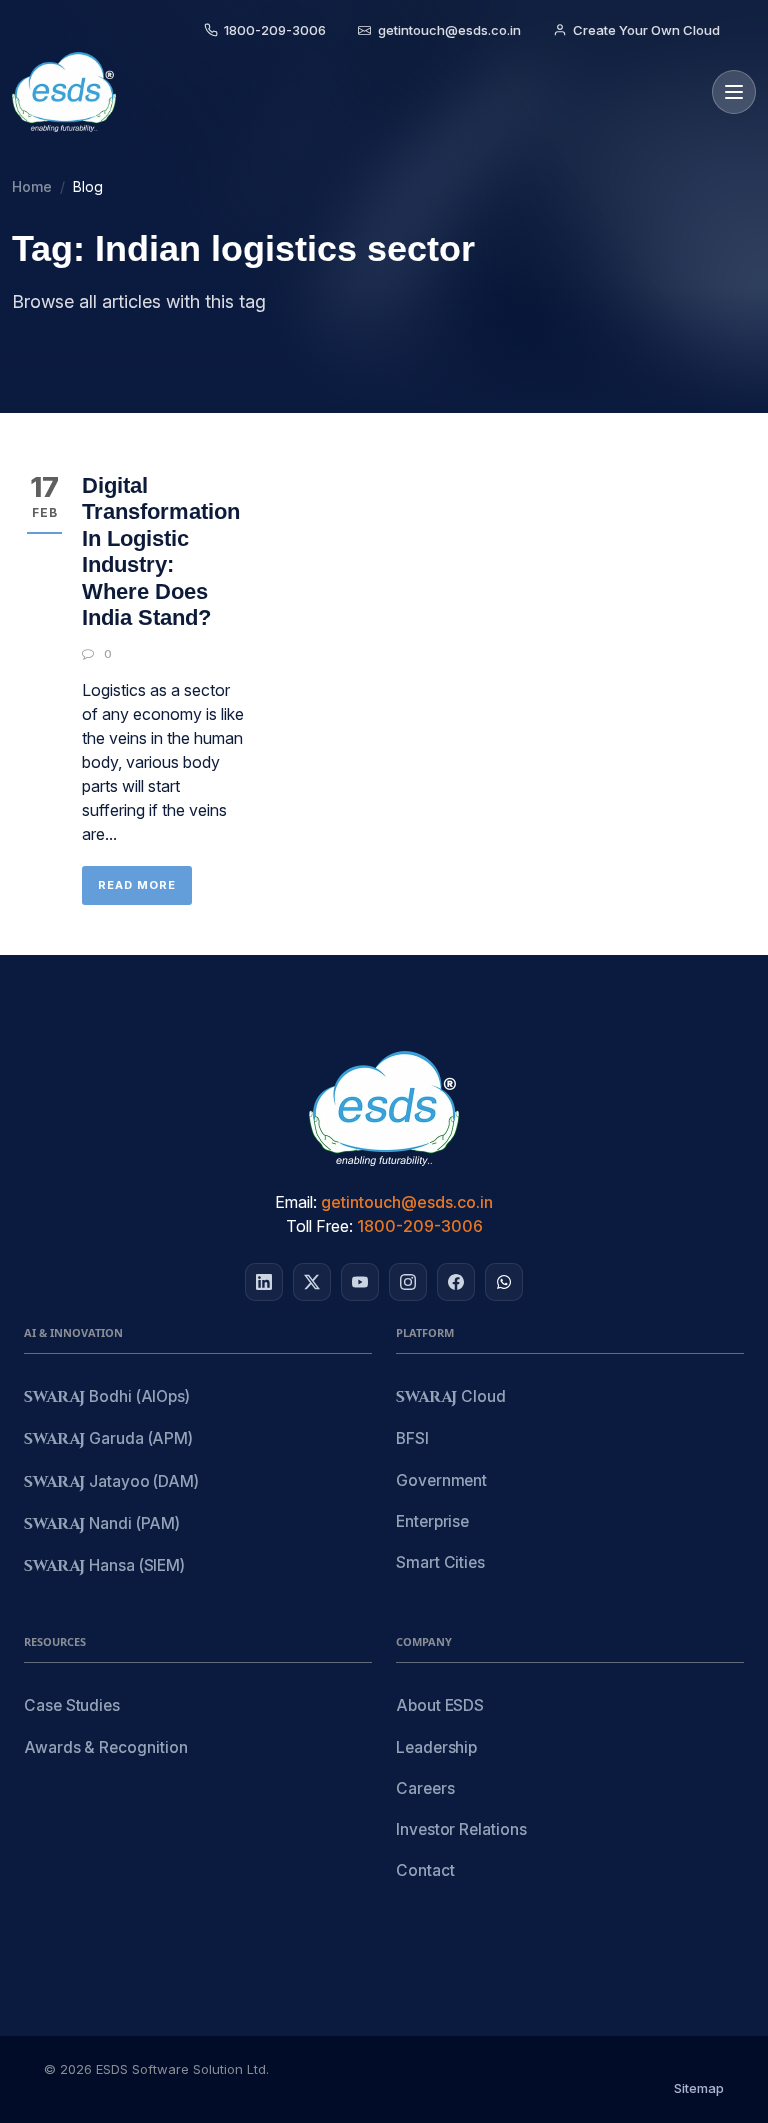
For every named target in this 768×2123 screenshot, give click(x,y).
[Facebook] (456, 1282)
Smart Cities (440, 1562)
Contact (425, 1870)
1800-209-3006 (420, 1226)
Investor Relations (461, 1829)
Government (441, 1480)
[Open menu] (734, 92)
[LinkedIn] (264, 1282)
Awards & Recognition (105, 1747)
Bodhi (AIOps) (107, 1397)
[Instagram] (408, 1282)
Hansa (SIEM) (104, 1566)
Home (32, 186)
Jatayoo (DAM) (111, 1482)
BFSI (412, 1438)
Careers (425, 1788)
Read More (137, 885)
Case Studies (72, 1705)
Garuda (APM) (108, 1439)
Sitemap (699, 2088)
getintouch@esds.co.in (407, 1202)
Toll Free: (319, 1226)
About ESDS (440, 1705)
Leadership (436, 1747)
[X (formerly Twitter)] (312, 1282)
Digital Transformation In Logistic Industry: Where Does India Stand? (161, 551)
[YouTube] (360, 1282)
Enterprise (432, 1521)
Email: (296, 1202)
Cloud (451, 1397)
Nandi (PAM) (102, 1524)
